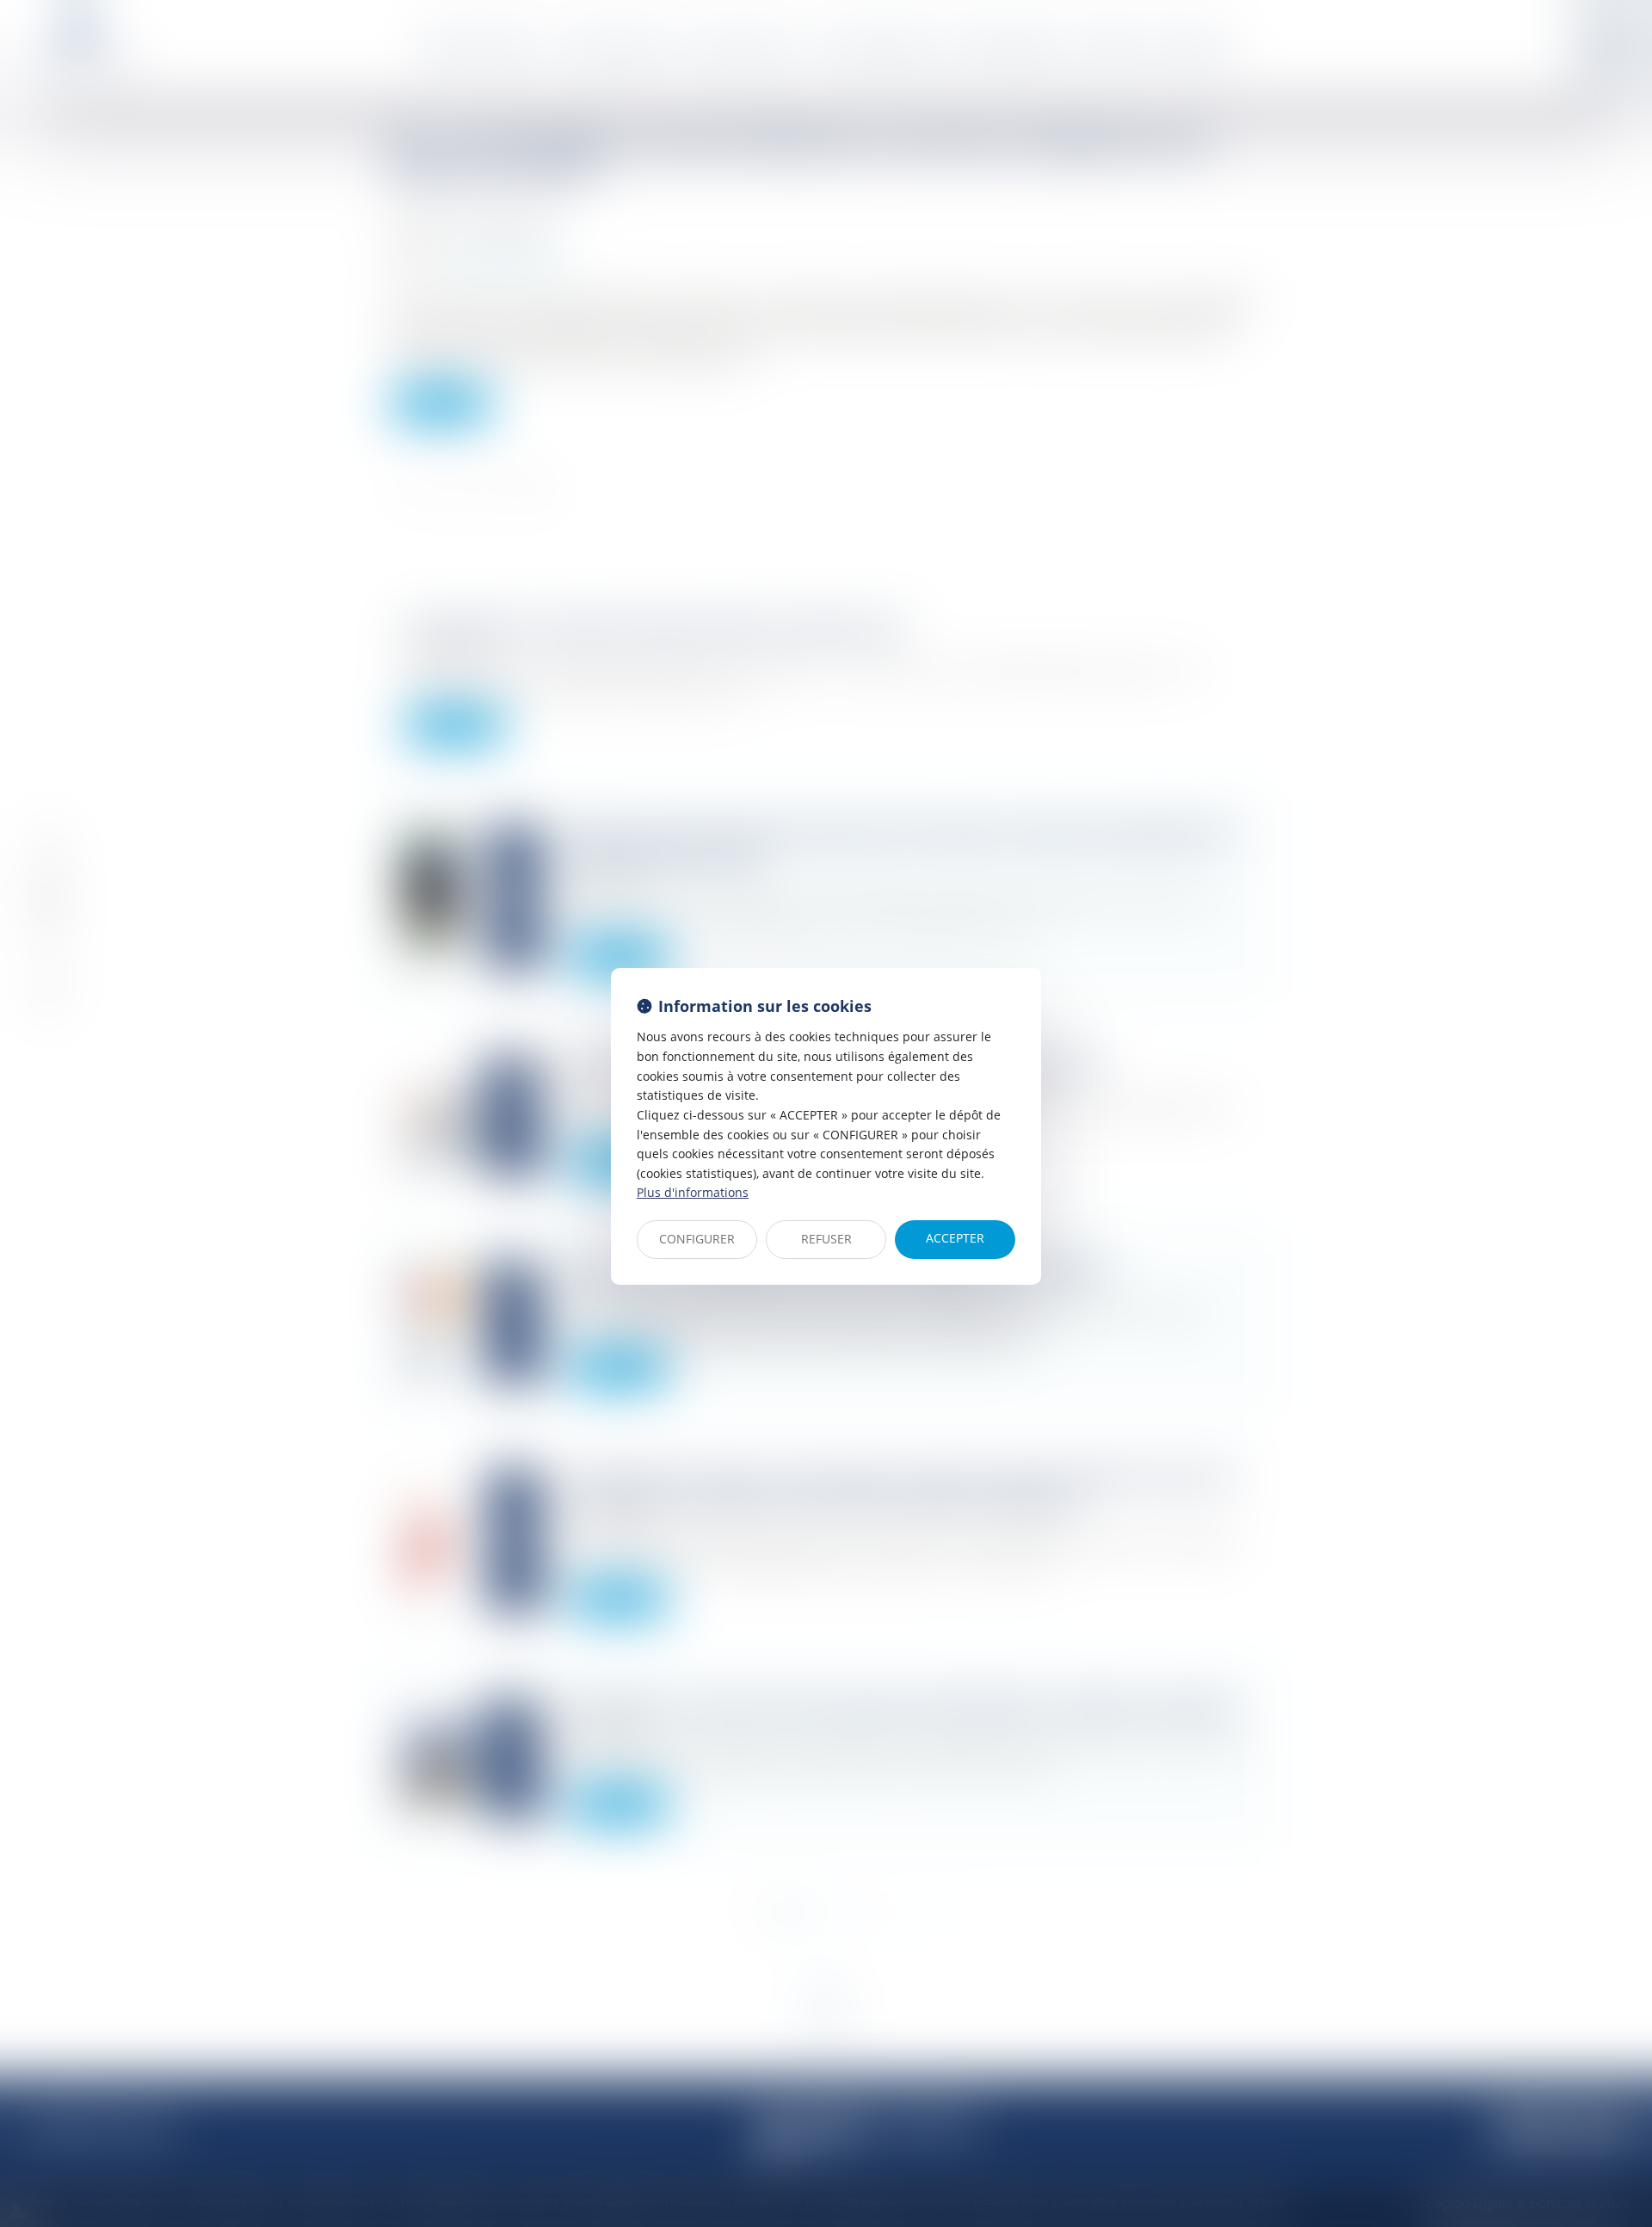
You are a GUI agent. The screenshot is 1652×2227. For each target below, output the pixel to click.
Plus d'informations (693, 1192)
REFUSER (826, 1239)
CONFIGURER (697, 1239)
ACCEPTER (955, 1238)
